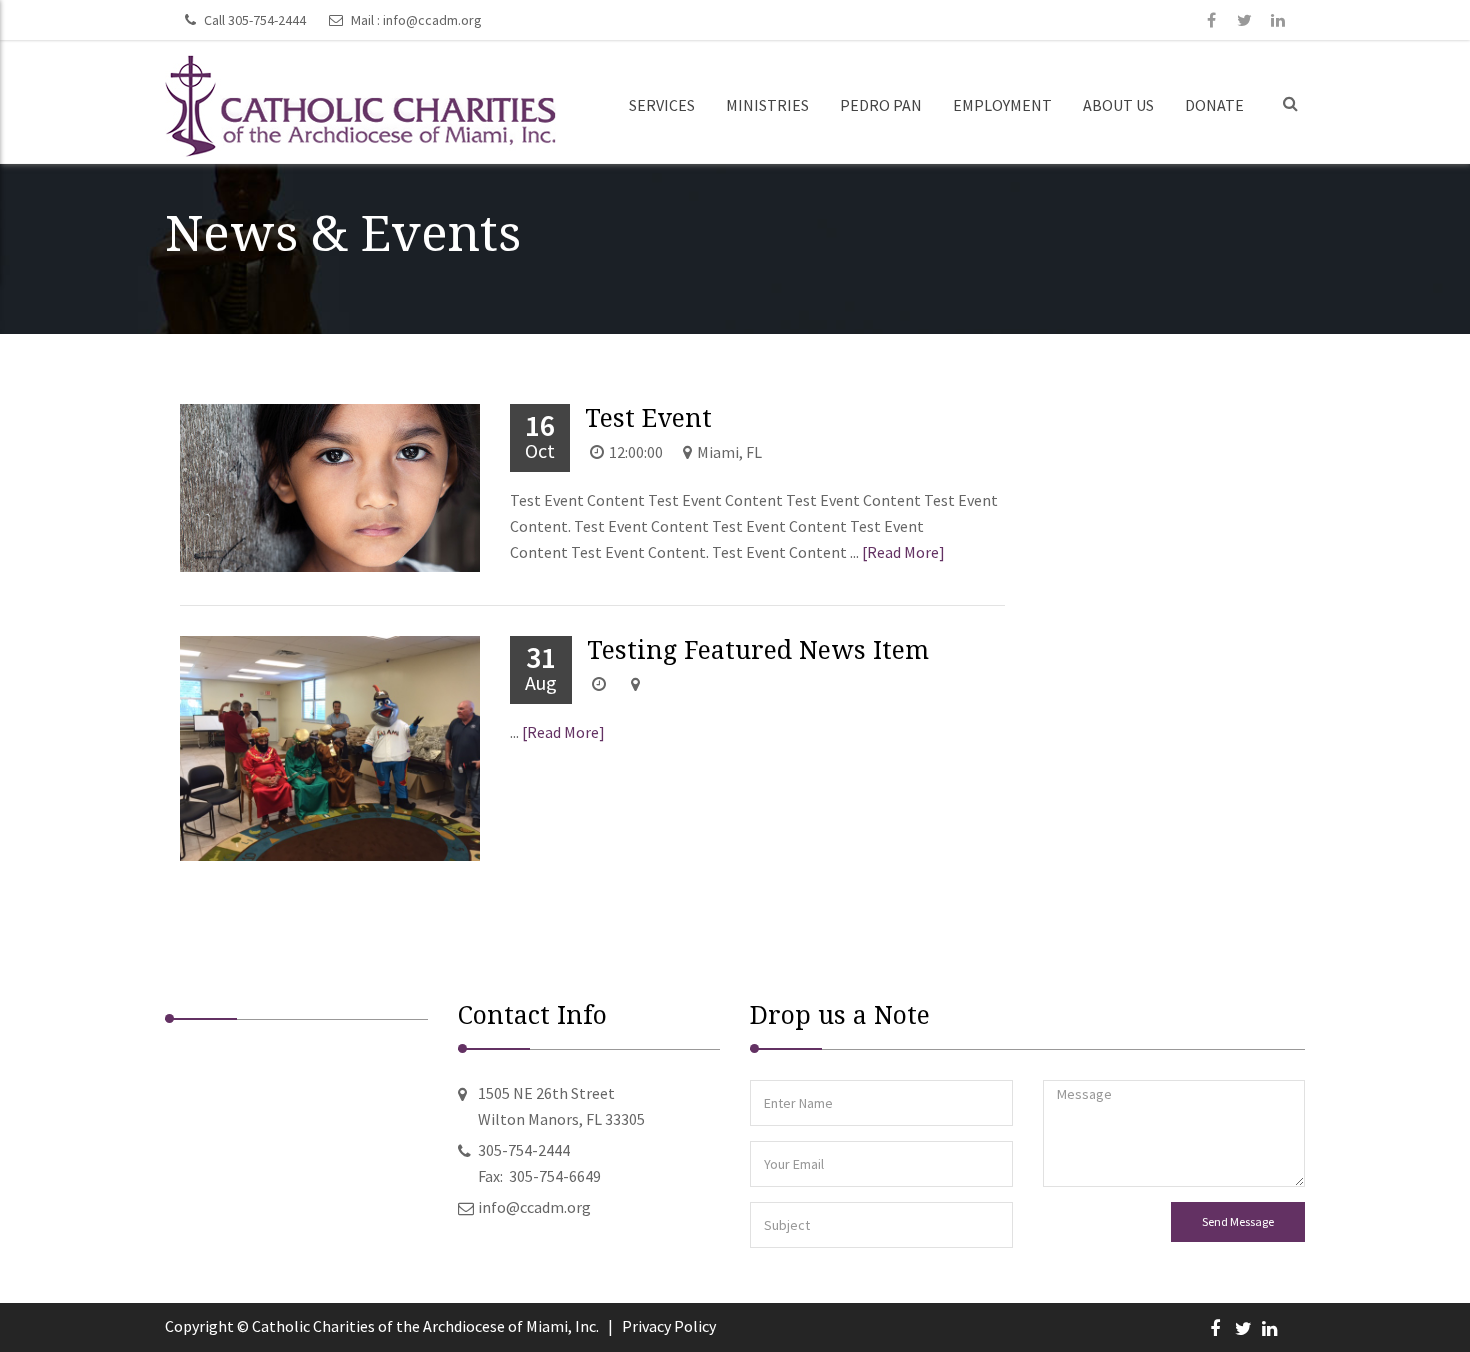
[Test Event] (292, 488)
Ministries (767, 105)
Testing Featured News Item (758, 650)
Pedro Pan (881, 105)
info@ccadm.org (432, 20)
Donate (1214, 105)
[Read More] (903, 552)
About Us (1118, 105)
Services (662, 105)
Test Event (648, 418)
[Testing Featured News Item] (292, 748)
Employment (1002, 105)
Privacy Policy (669, 1326)
